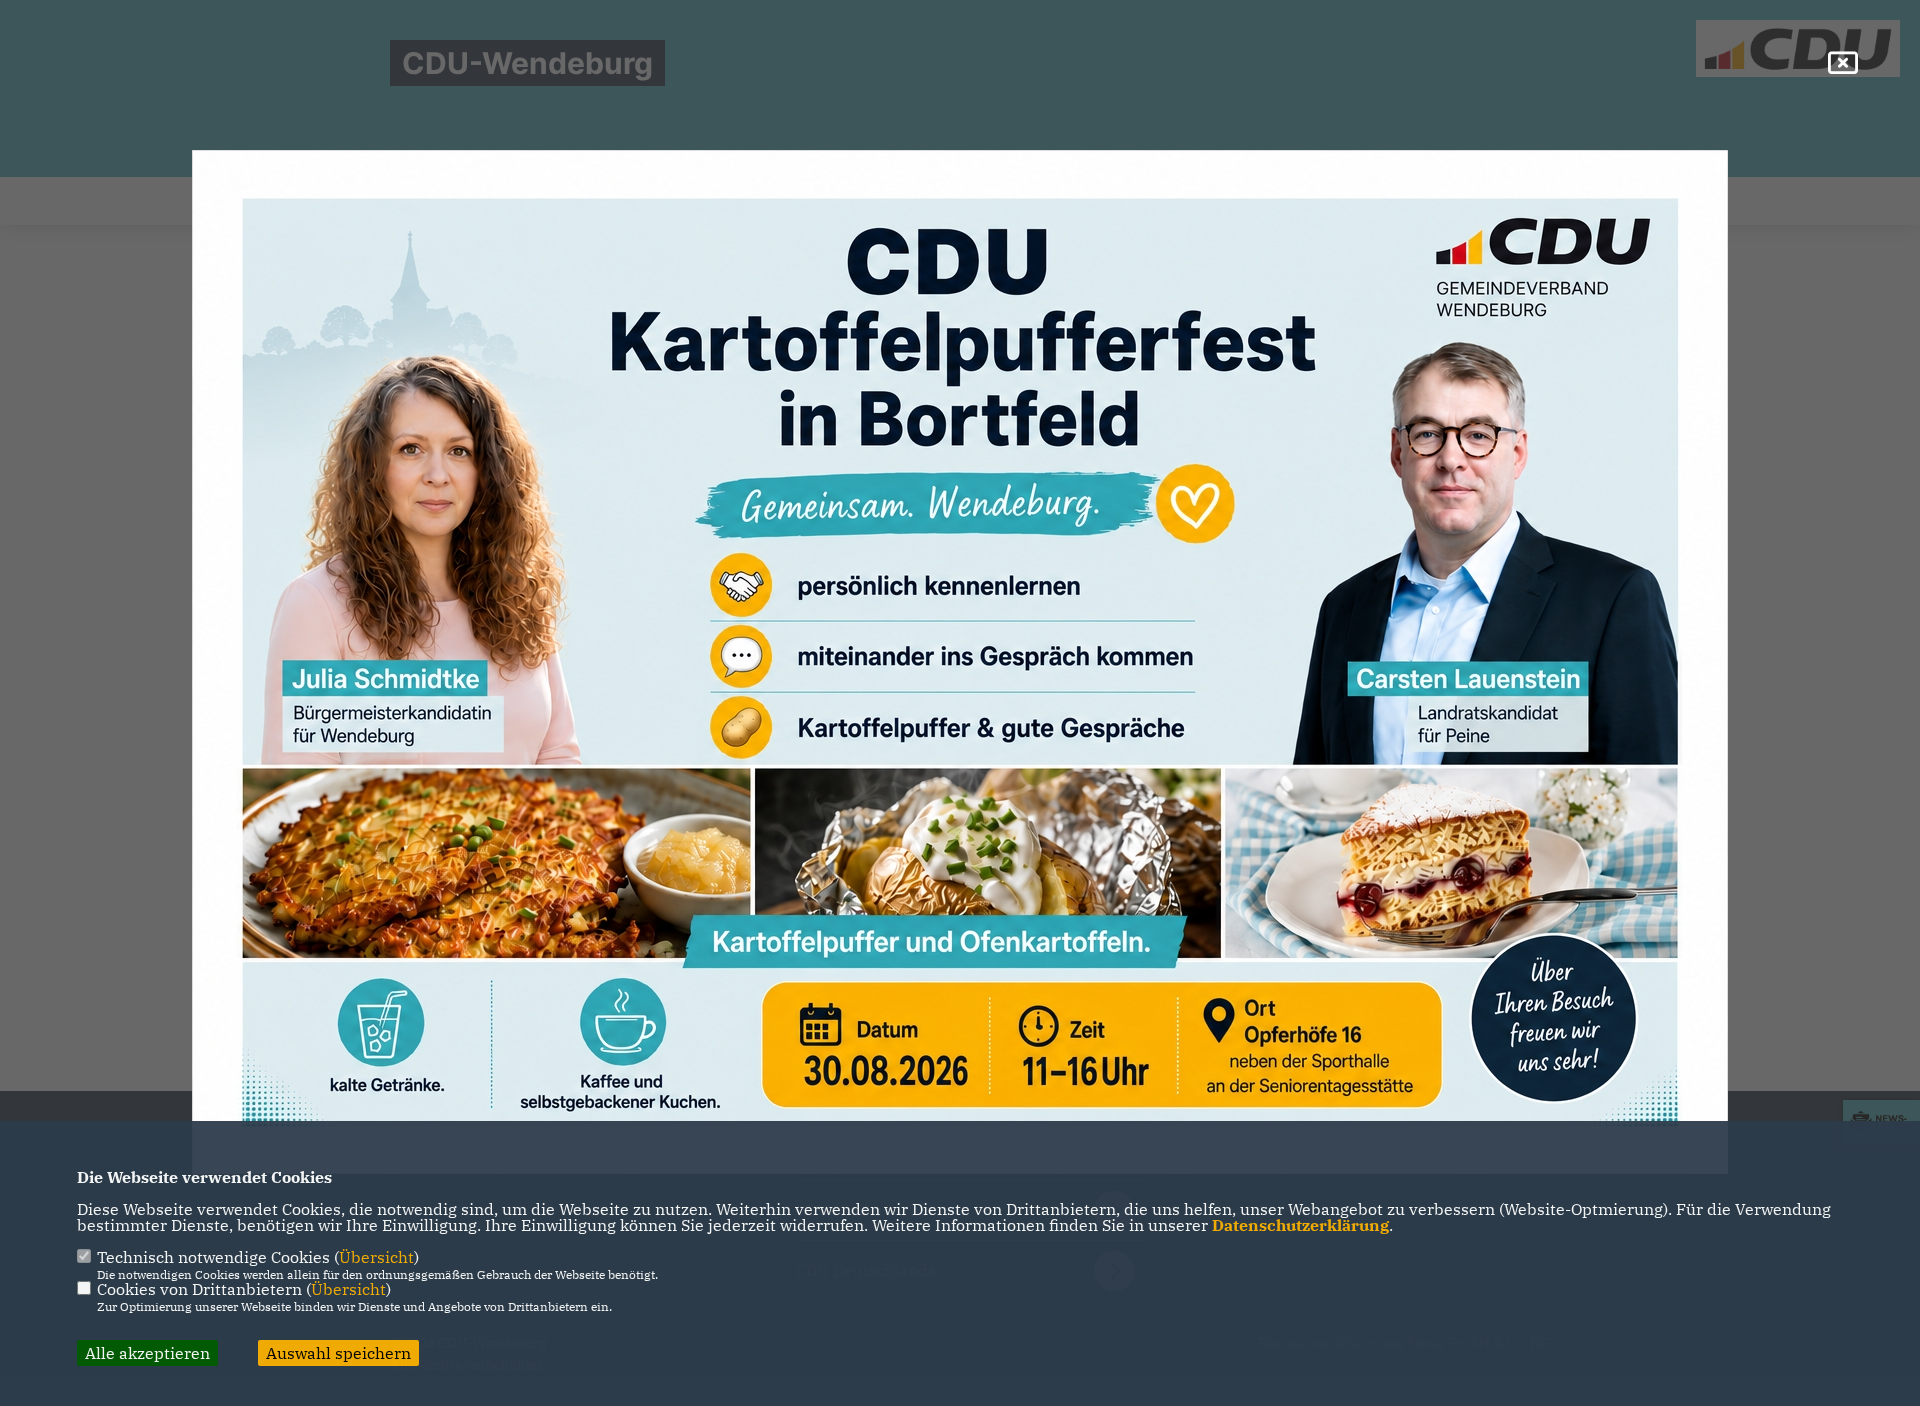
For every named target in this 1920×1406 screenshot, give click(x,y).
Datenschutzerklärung (1300, 1225)
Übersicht (376, 1257)
